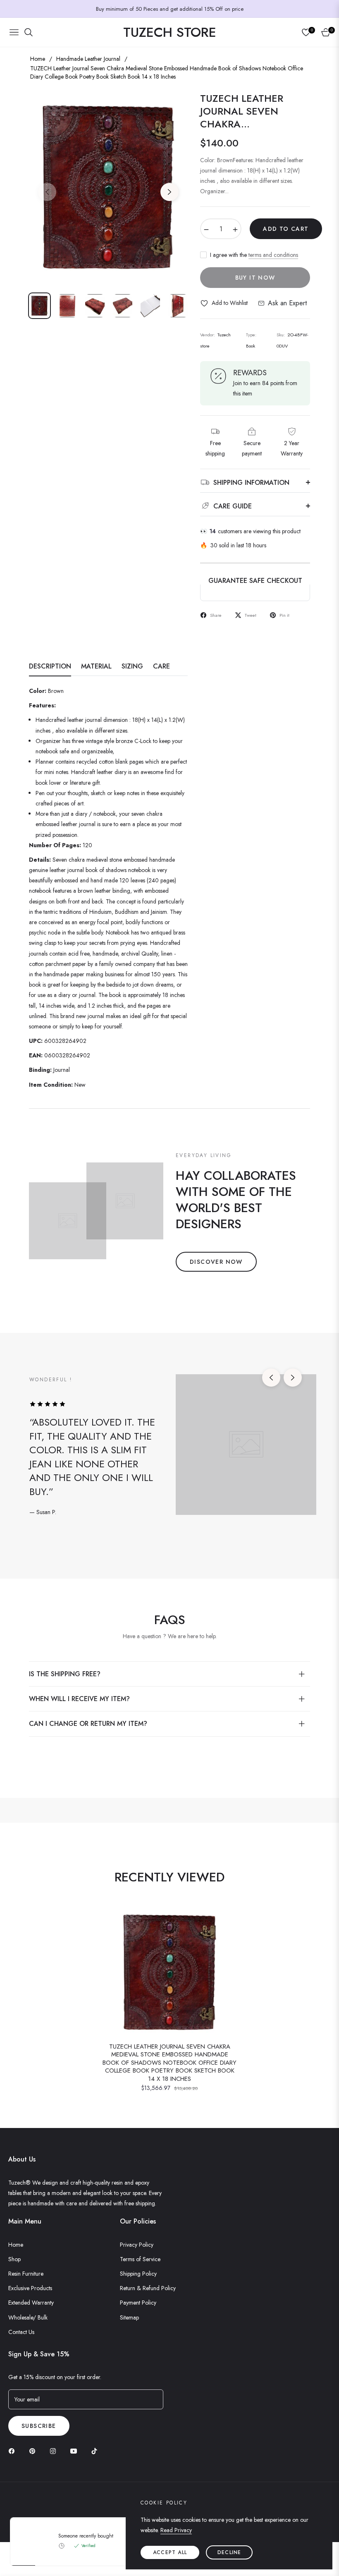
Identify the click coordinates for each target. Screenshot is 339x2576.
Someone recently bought (86, 2536)
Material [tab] (96, 667)
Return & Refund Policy (148, 2288)
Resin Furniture (26, 2274)
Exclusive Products (30, 2288)
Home (38, 59)
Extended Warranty (31, 2303)
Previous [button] (47, 192)
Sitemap (129, 2317)
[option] (108, 187)
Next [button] (169, 192)
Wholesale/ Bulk (28, 2317)
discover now (216, 1262)
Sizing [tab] (132, 667)
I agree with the (254, 255)
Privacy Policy (137, 2245)
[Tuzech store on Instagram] (55, 2451)
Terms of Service (140, 2259)
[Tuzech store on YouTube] (76, 2451)
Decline (229, 2552)
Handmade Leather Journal (88, 59)
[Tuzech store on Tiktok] (96, 2451)
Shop (14, 2259)
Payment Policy (138, 2303)
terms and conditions (273, 255)
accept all (170, 2552)
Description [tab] (50, 667)
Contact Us (21, 2332)
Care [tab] (161, 667)
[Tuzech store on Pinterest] (34, 2451)
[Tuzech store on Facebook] (14, 2451)
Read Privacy (176, 2530)
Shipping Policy (138, 2274)
